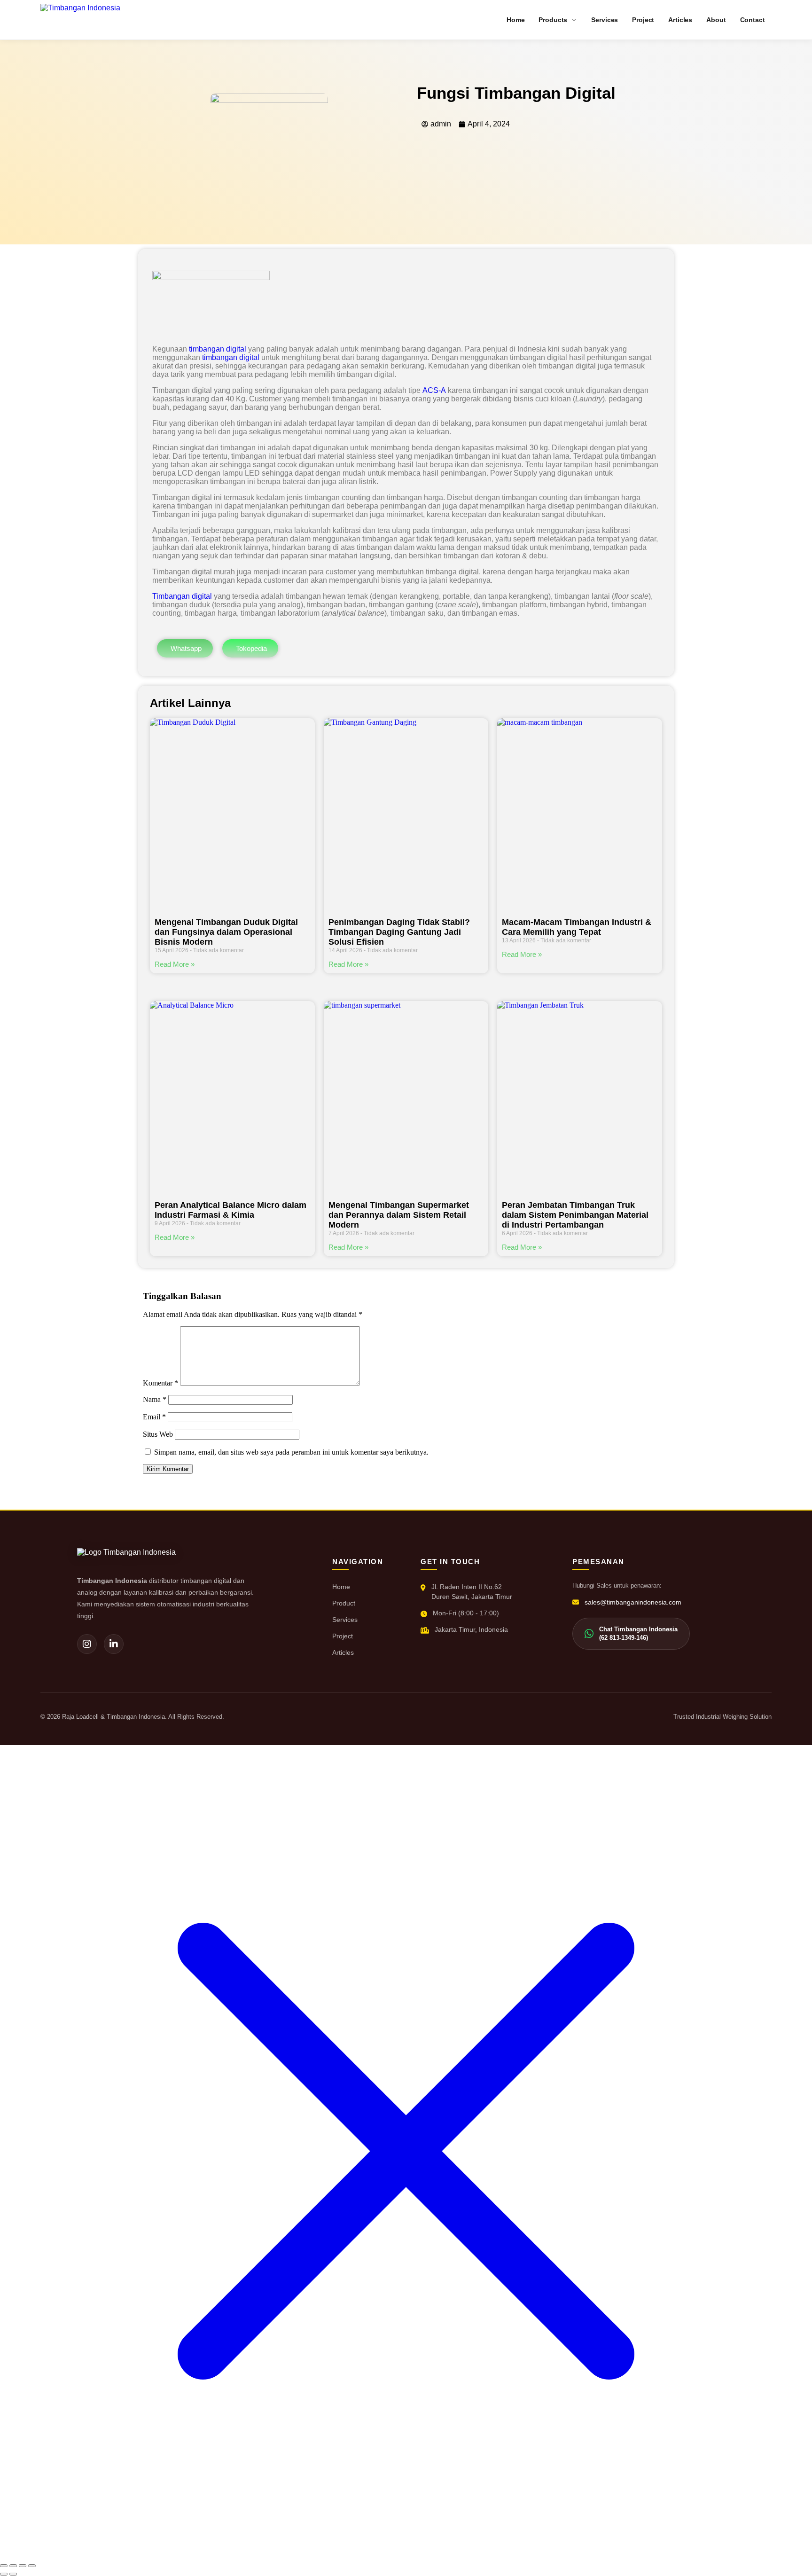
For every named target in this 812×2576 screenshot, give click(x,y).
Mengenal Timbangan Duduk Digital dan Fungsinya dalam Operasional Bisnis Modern (226, 932)
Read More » (175, 964)
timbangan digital (218, 349)
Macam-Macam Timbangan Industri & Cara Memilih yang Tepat (577, 927)
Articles (343, 1652)
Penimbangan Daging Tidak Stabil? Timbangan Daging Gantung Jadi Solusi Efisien (399, 932)
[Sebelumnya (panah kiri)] (4, 2574)
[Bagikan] (23, 2566)
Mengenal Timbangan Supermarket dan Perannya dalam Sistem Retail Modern (399, 1215)
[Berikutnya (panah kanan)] (13, 2574)
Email (154, 1417)
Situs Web (158, 1434)
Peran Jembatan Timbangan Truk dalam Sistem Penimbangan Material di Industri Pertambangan (575, 1215)
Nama (155, 1399)
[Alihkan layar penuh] (13, 2566)
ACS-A (434, 390)
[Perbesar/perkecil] (4, 2566)
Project (343, 1636)
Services (345, 1620)
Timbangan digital (182, 596)
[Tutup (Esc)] (32, 2566)
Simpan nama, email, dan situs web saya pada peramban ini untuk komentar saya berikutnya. (291, 1452)
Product (344, 1603)
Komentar (160, 1383)
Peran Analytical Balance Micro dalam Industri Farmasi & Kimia (230, 1210)
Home (341, 1587)
